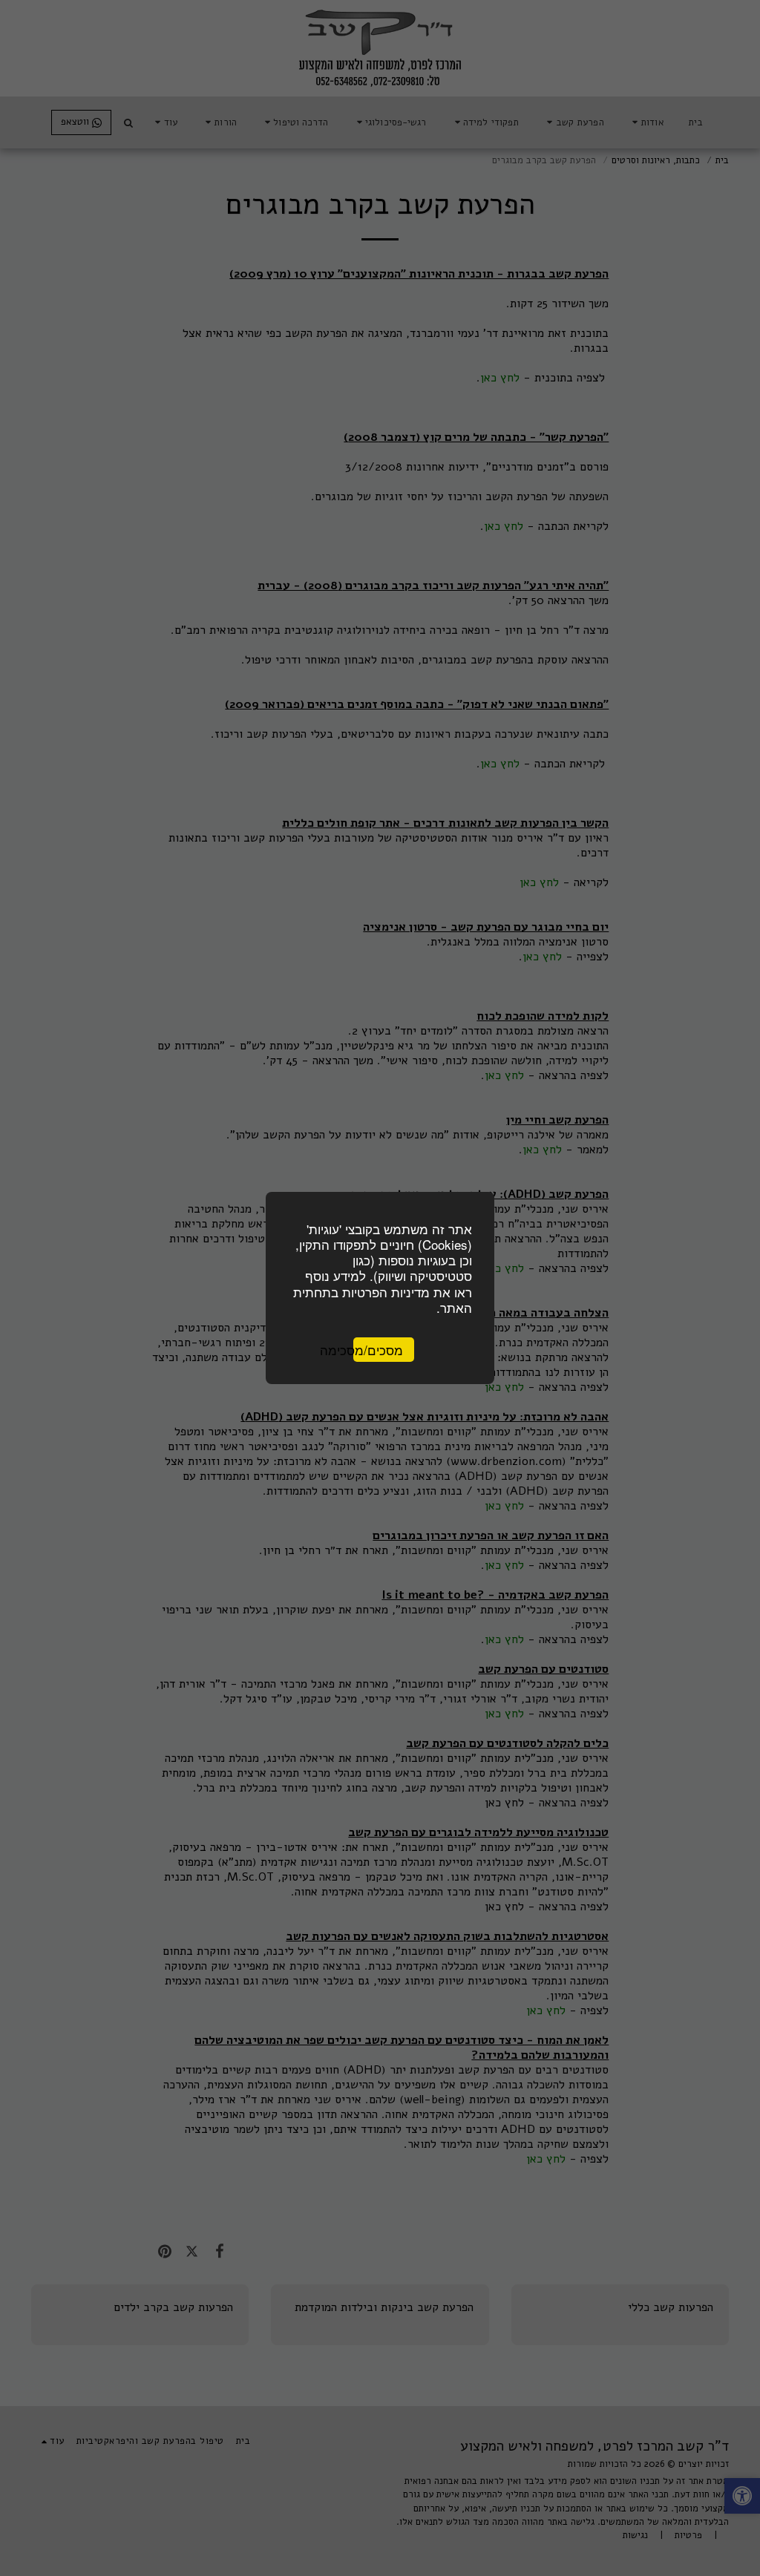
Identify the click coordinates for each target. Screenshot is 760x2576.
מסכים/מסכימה (378, 1350)
